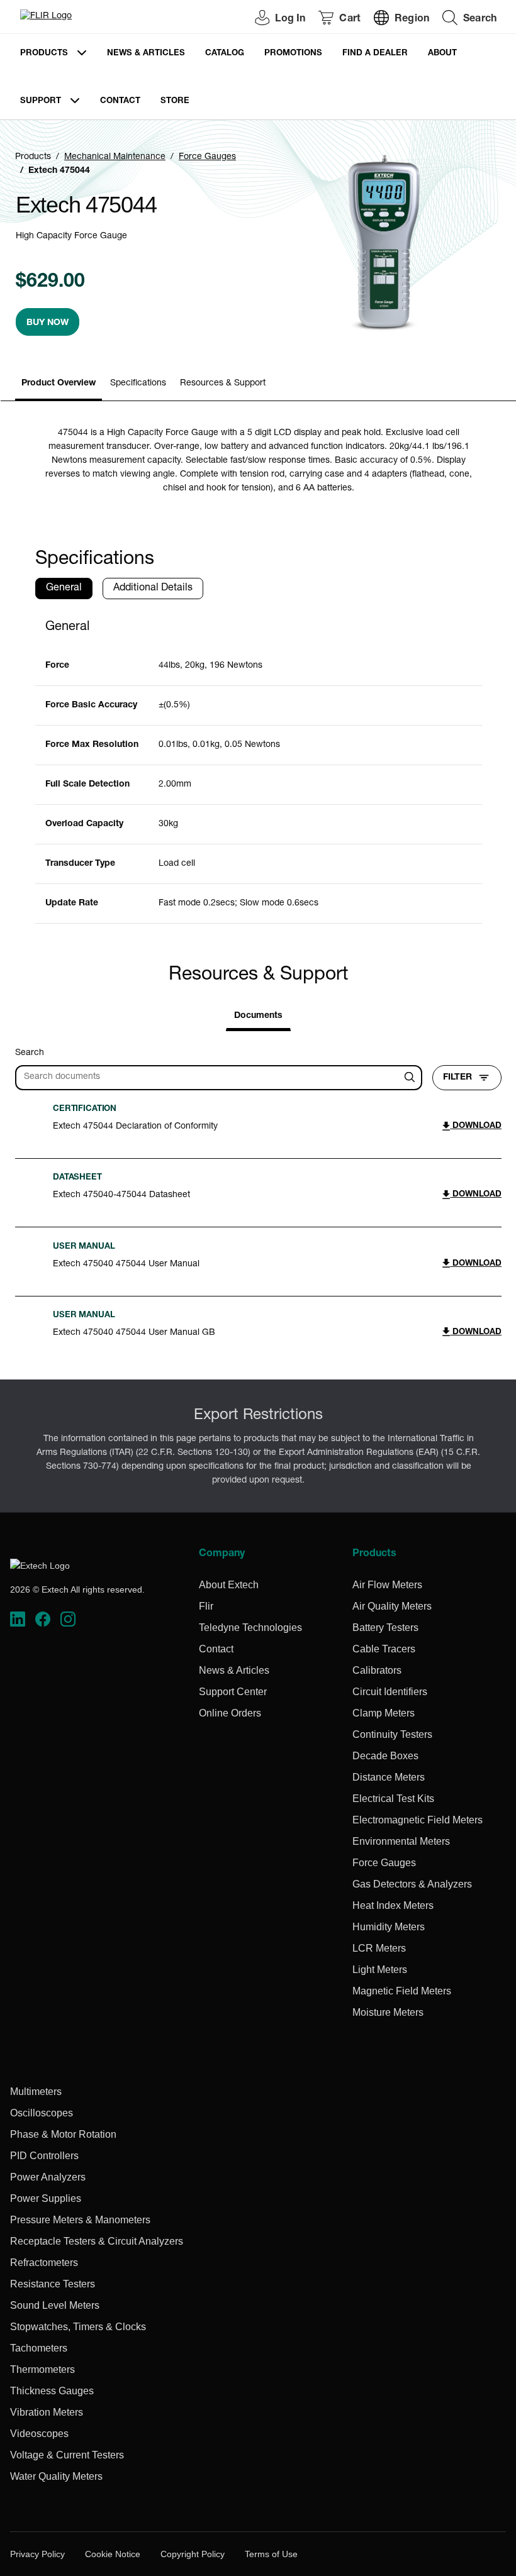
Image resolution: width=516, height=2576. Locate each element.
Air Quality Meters (392, 1606)
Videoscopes (39, 2434)
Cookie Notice (113, 2554)
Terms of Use (271, 2554)
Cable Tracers (384, 1649)
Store (175, 102)
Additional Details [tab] (153, 589)
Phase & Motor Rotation (63, 2134)
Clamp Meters (384, 1713)
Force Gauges (207, 157)
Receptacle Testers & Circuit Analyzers (97, 2241)
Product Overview (59, 384)
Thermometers (42, 2369)
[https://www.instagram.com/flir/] (68, 1619)
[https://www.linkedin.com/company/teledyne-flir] (18, 1619)
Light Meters (380, 1970)
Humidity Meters (389, 1927)
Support (41, 102)
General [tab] (64, 589)
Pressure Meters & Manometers (80, 2220)
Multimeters (36, 2092)
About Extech (229, 1585)
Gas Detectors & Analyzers (412, 1884)
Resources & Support (223, 384)
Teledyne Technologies (250, 1628)
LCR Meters (379, 1948)
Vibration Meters (47, 2412)
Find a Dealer (375, 54)
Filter (457, 1078)
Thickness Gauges (52, 2391)
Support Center (233, 1692)
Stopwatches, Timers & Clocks (78, 2327)
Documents (258, 1016)
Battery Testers (385, 1628)
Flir (206, 1606)
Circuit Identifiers (390, 1692)
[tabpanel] (259, 766)
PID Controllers (44, 2156)
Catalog (225, 54)
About (442, 54)
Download (476, 1126)
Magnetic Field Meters (402, 1991)
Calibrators (377, 1670)
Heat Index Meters (393, 1905)
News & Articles (146, 54)
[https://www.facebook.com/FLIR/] (43, 1619)
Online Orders (230, 1713)
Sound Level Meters (55, 2305)
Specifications (138, 384)
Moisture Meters (388, 2012)
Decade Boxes (385, 1756)
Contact (120, 102)
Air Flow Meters (387, 1585)
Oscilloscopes (42, 2113)
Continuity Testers (392, 1734)
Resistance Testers (53, 2284)
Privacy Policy (37, 2554)
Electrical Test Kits (393, 1799)
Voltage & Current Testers (67, 2455)
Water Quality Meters (56, 2476)
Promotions (293, 54)
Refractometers (44, 2263)
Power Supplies (46, 2198)
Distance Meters (389, 1777)
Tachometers (39, 2348)
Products (44, 54)
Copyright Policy (193, 2554)
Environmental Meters (401, 1841)
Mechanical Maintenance (115, 157)
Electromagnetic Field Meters (418, 1820)
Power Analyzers (48, 2177)
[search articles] (412, 1078)
